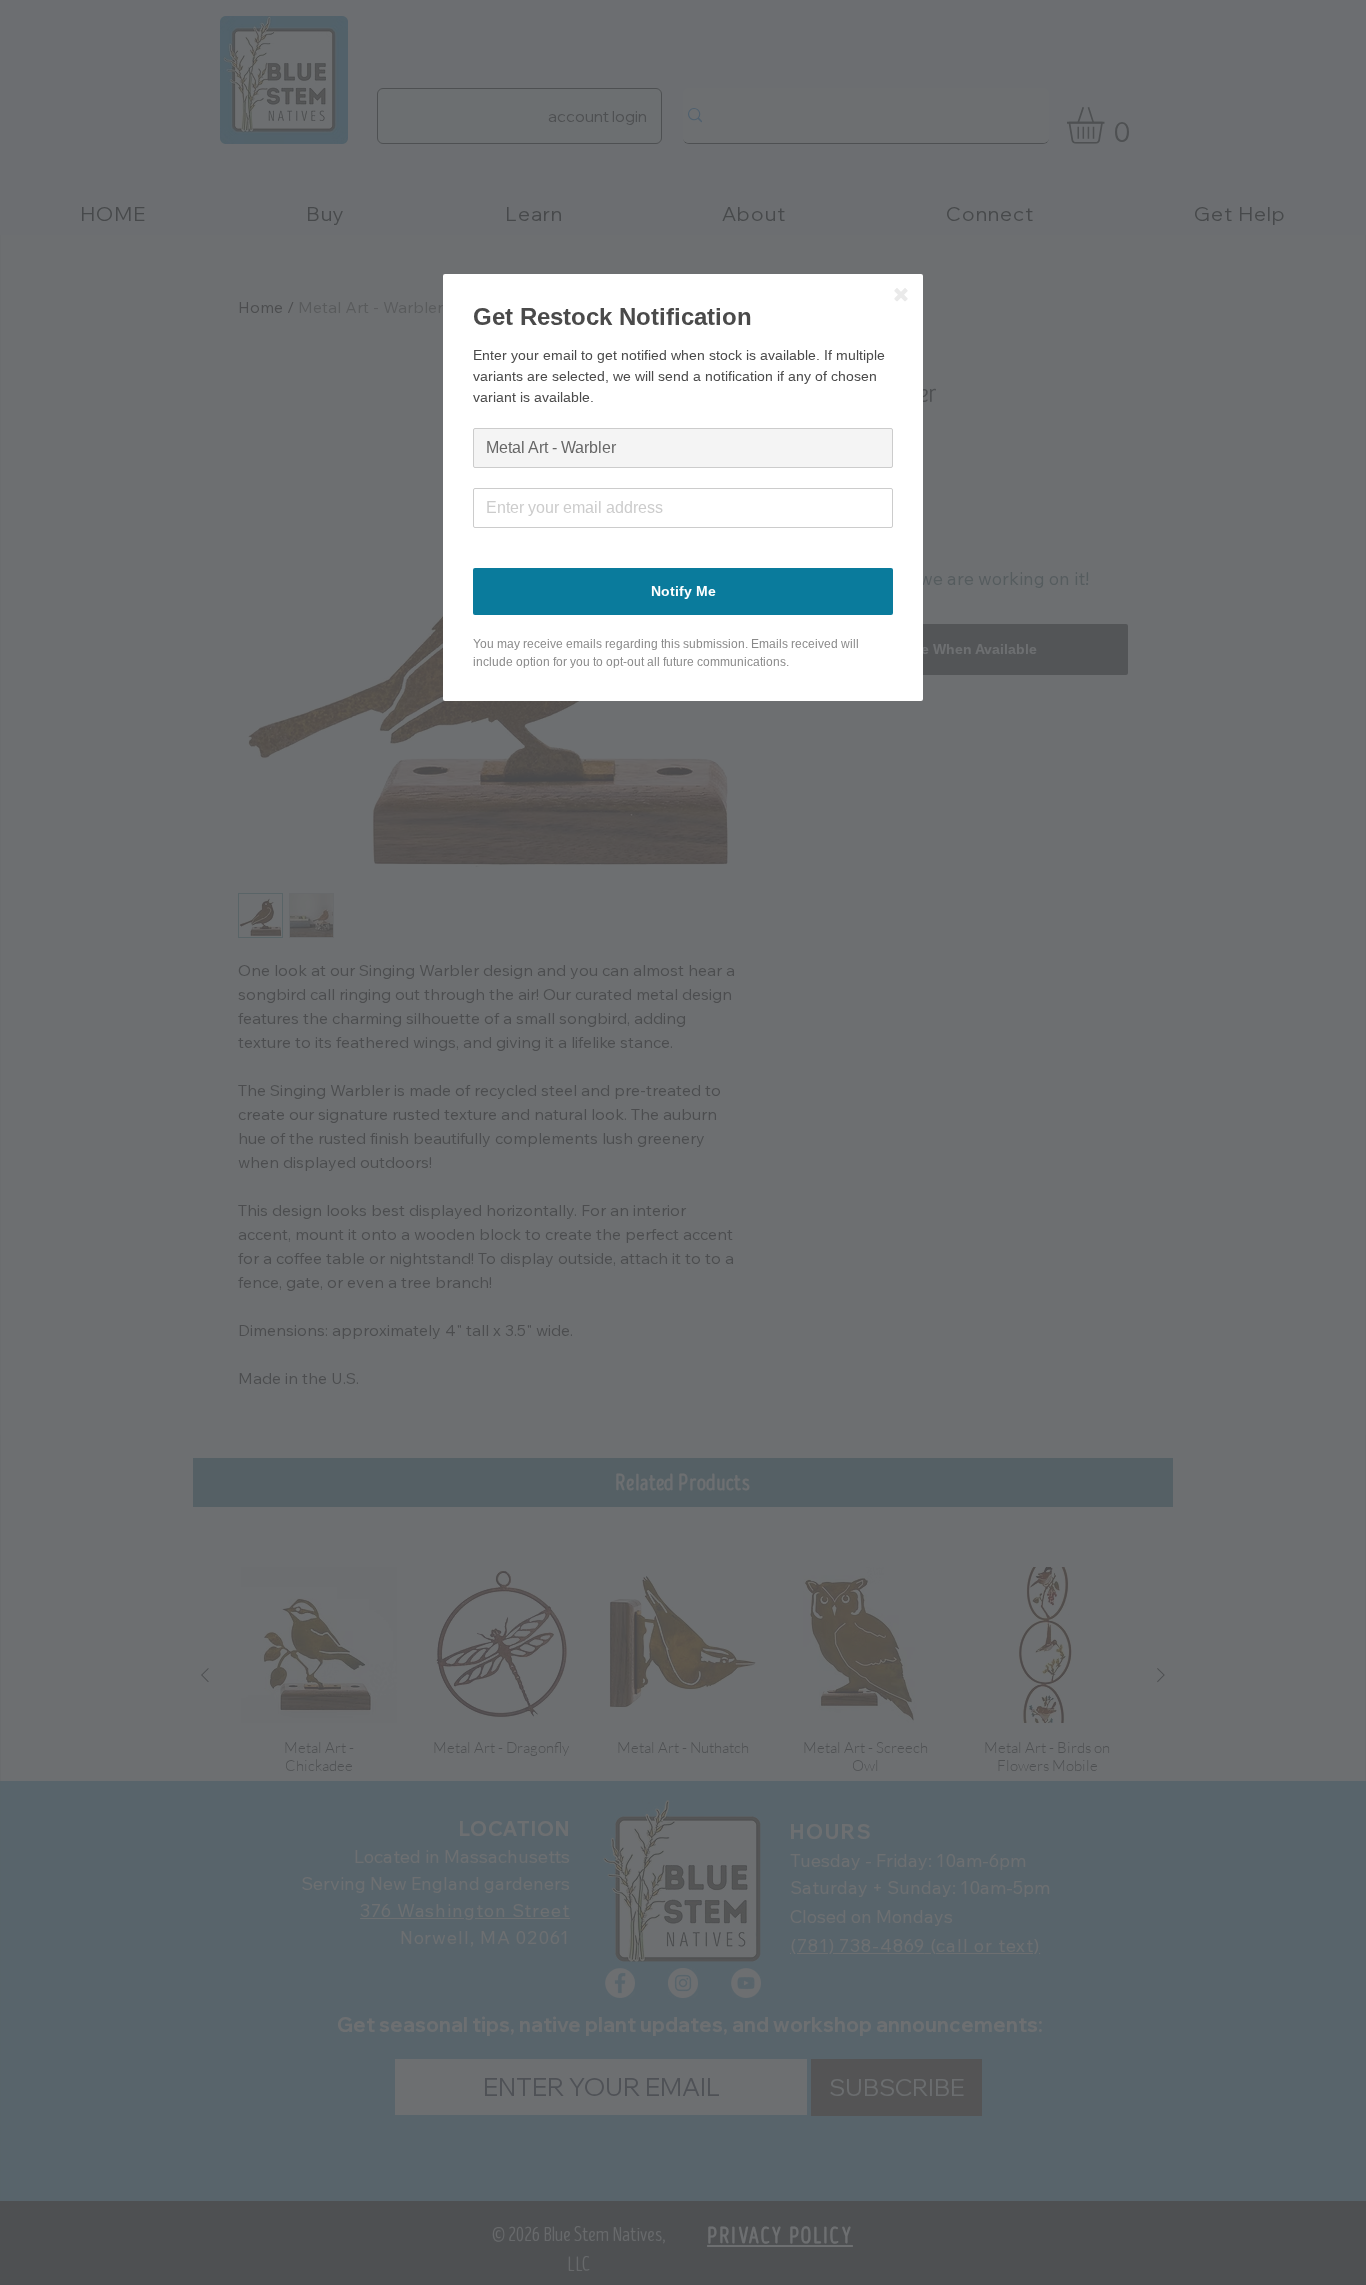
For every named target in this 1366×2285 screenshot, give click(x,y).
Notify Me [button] (683, 591)
